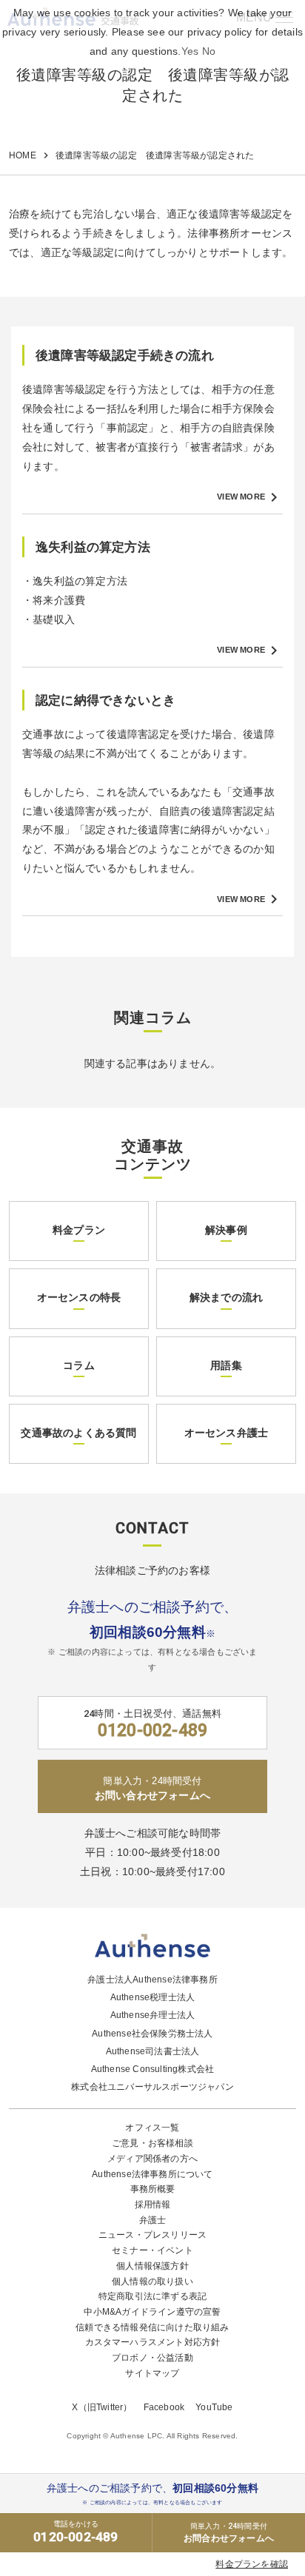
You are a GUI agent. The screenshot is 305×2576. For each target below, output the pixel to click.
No (209, 51)
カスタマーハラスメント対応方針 (153, 2342)
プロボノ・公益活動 (152, 2358)
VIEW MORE (250, 497)
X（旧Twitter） (102, 2407)
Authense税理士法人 (153, 1997)
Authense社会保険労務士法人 (152, 2034)
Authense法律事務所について (152, 2174)
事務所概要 (153, 2189)
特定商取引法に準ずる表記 (152, 2296)
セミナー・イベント (152, 2250)
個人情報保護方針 (152, 2266)
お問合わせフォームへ (229, 2533)
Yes (190, 51)
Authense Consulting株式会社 (153, 2069)
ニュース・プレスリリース (152, 2235)
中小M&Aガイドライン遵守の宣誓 (152, 2312)
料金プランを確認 (252, 2564)
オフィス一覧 (152, 2128)
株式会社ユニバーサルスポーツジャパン (152, 2087)
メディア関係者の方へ (152, 2159)
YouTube (214, 2407)
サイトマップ (152, 2373)
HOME (23, 155)
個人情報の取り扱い (152, 2281)
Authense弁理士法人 (153, 2015)
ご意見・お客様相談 (152, 2143)
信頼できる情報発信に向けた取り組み (152, 2327)
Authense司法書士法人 (153, 2051)
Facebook (164, 2407)
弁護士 (153, 2220)
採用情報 (153, 2205)
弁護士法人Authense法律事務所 (152, 1980)
